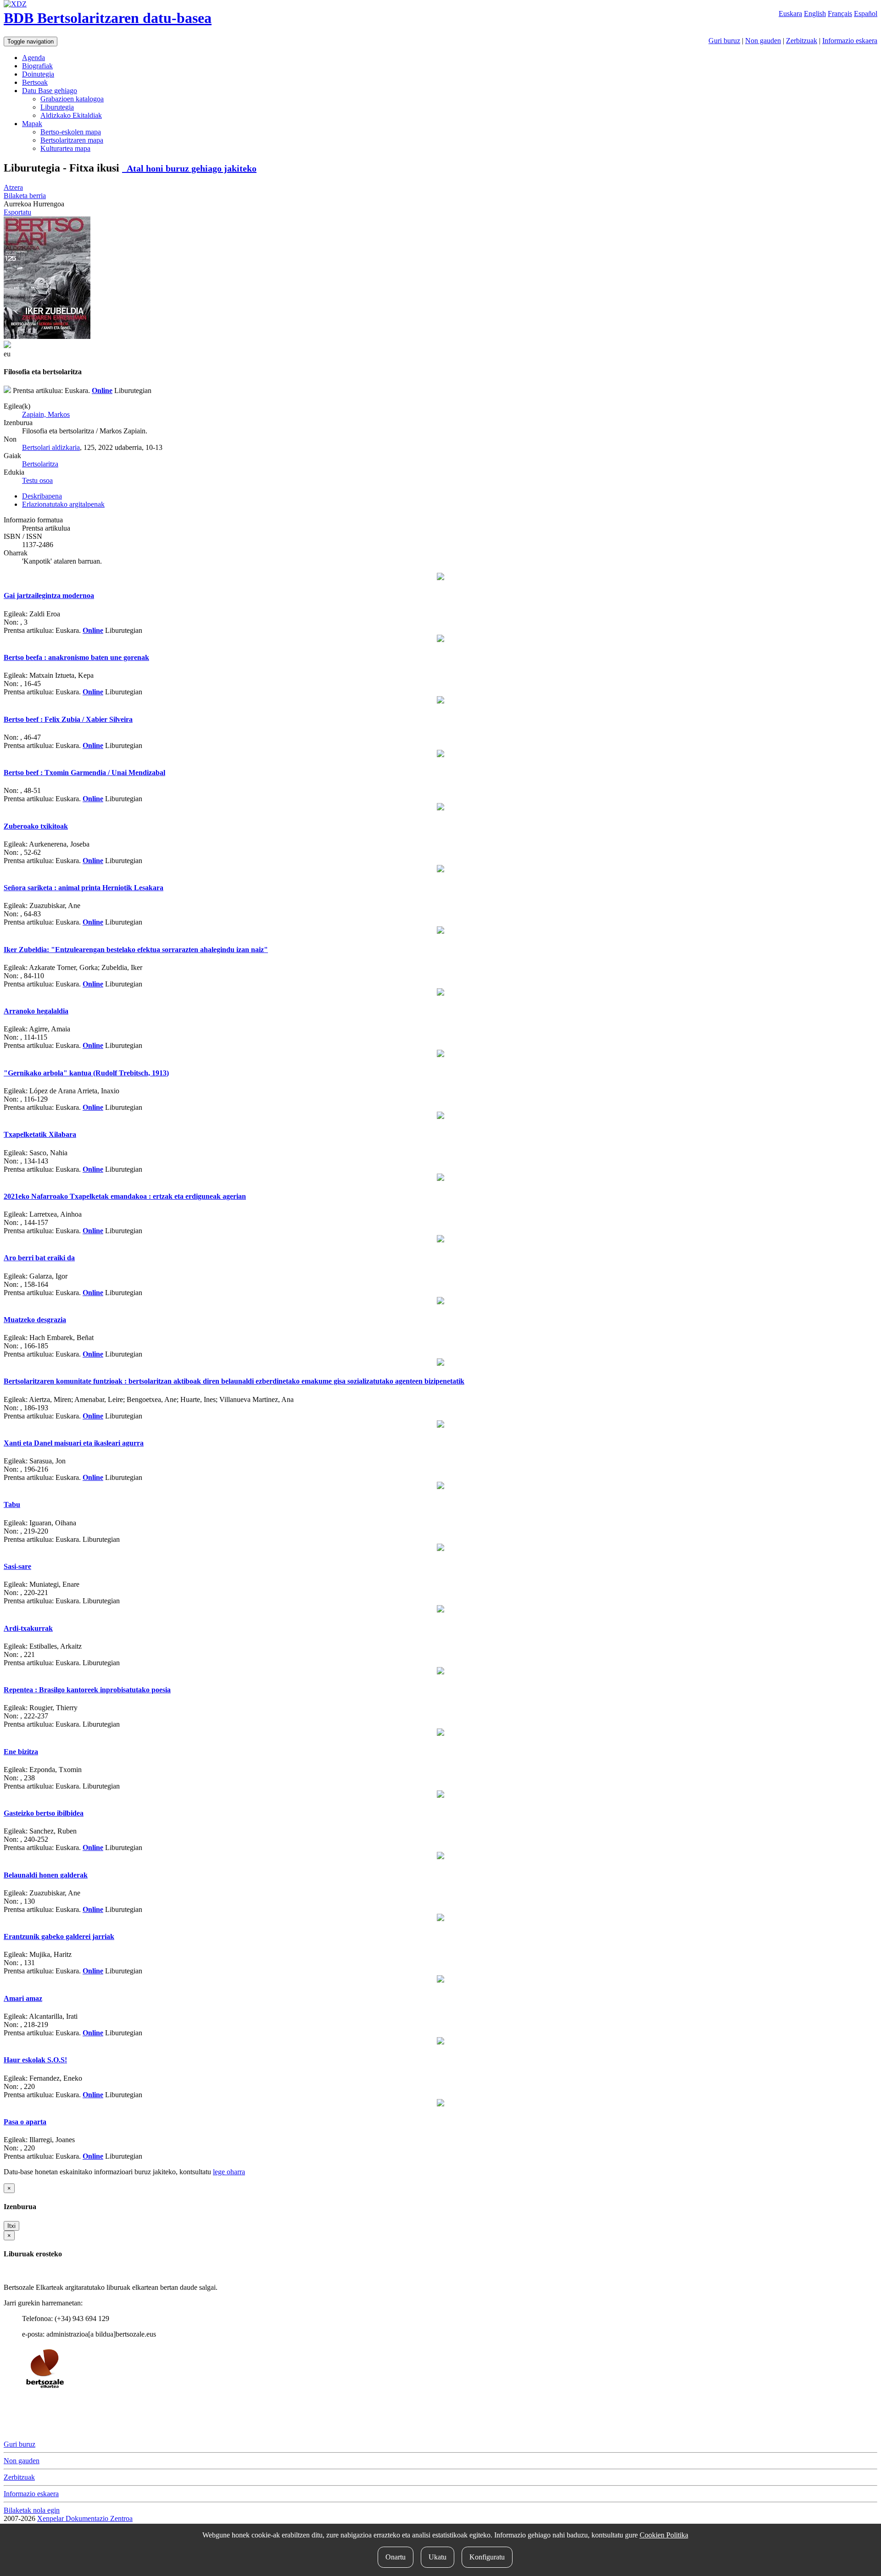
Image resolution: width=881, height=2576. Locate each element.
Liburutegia (57, 107)
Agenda (33, 58)
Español (866, 14)
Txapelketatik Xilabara (40, 1134)
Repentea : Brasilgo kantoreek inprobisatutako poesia (87, 1690)
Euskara (790, 14)
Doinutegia (38, 74)
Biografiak (37, 66)
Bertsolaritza (40, 464)
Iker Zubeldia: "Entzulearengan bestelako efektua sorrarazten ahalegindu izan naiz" (136, 950)
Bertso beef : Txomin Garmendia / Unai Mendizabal (84, 773)
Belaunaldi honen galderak (46, 1875)
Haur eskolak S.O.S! (35, 2060)
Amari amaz (23, 1998)
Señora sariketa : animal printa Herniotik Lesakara (84, 888)
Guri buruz (724, 41)
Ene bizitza (21, 1752)
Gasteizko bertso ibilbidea (44, 1813)
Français (840, 14)
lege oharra (229, 2172)
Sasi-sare (17, 1566)
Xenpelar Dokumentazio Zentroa (85, 2518)
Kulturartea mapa (65, 148)
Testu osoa (37, 480)
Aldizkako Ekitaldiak (71, 115)
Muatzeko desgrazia (35, 1320)
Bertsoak (35, 82)
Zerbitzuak (802, 41)
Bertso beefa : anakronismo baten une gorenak (76, 657)
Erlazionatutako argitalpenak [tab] (63, 504)
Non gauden (763, 41)
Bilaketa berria (25, 196)
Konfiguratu (487, 2557)
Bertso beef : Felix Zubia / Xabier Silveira (68, 719)
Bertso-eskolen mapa (71, 132)
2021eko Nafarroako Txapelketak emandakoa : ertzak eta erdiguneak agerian (125, 1196)
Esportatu (17, 212)
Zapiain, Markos (46, 414)
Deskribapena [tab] (42, 496)
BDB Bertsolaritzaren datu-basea (108, 18)
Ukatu (438, 2557)
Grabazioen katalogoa (72, 99)
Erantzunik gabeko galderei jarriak (59, 1936)
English (815, 14)
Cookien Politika (664, 2535)
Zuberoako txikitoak (36, 826)
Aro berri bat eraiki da (39, 1258)
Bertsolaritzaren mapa (72, 140)
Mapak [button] (32, 124)
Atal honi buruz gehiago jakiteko (189, 168)
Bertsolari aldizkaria (51, 447)
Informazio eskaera (850, 41)
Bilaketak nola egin (32, 2510)
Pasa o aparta (25, 2122)
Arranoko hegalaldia (36, 1011)
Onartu (396, 2557)
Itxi (11, 2226)
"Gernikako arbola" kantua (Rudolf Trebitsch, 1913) (86, 1073)
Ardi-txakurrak (28, 1628)
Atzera (13, 187)
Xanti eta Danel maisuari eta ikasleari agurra (74, 1443)
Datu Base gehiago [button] (50, 91)
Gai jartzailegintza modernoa (49, 596)
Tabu (12, 1504)
